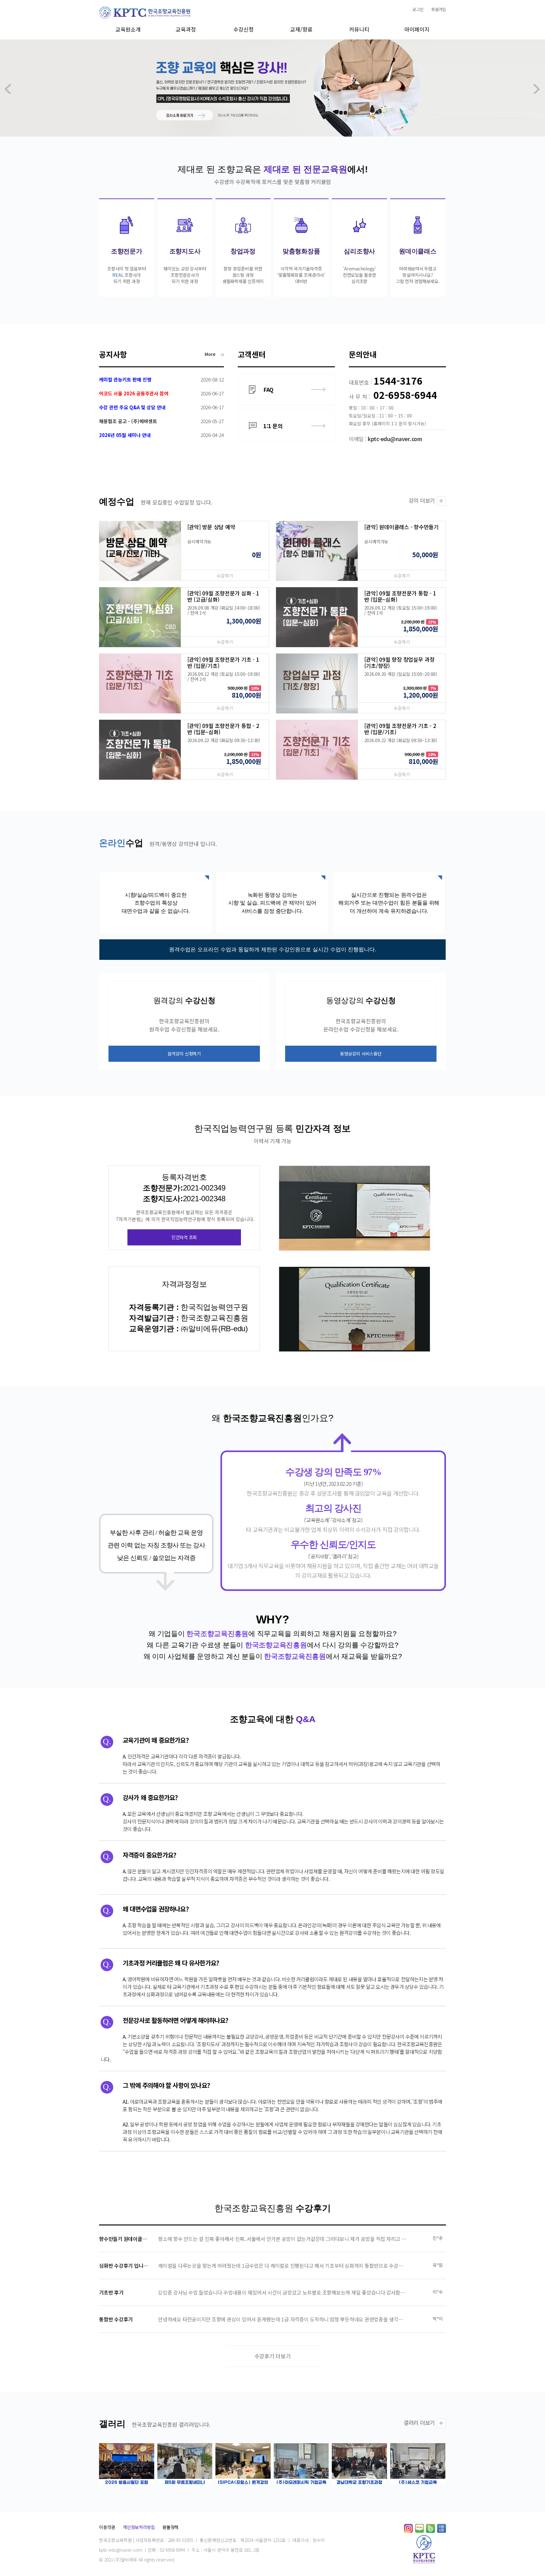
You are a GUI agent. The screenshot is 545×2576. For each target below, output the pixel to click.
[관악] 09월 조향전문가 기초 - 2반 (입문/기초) (400, 729)
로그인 (418, 9)
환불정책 (170, 2527)
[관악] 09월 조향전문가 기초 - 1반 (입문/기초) (223, 662)
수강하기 (225, 576)
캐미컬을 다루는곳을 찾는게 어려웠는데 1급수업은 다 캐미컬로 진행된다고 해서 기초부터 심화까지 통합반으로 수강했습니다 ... (290, 2266)
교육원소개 (128, 29)
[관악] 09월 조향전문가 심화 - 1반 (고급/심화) (223, 596)
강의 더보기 (422, 500)
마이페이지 (417, 29)
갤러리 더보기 (419, 2422)
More (211, 354)
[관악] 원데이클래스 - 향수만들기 (401, 527)
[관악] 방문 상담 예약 (211, 527)
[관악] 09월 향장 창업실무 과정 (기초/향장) (399, 662)
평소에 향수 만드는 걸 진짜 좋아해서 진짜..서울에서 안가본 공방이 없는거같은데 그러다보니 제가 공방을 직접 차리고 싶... (284, 2239)
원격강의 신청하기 (184, 1054)
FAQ (268, 390)
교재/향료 (301, 29)
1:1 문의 (273, 426)
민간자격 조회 (184, 1237)
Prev (8, 89)
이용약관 (107, 2527)
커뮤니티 (359, 29)
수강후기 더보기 (273, 2356)
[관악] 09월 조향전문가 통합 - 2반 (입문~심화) (223, 729)
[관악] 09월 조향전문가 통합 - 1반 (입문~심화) (400, 596)
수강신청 (243, 29)
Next (537, 89)
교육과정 (186, 29)
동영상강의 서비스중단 (361, 1054)
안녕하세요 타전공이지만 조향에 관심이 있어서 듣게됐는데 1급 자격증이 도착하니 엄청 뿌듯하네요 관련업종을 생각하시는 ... (287, 2319)
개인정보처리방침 (139, 2527)
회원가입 (439, 9)
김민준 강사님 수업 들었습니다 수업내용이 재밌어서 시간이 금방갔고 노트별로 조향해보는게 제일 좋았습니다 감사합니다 (284, 2292)
